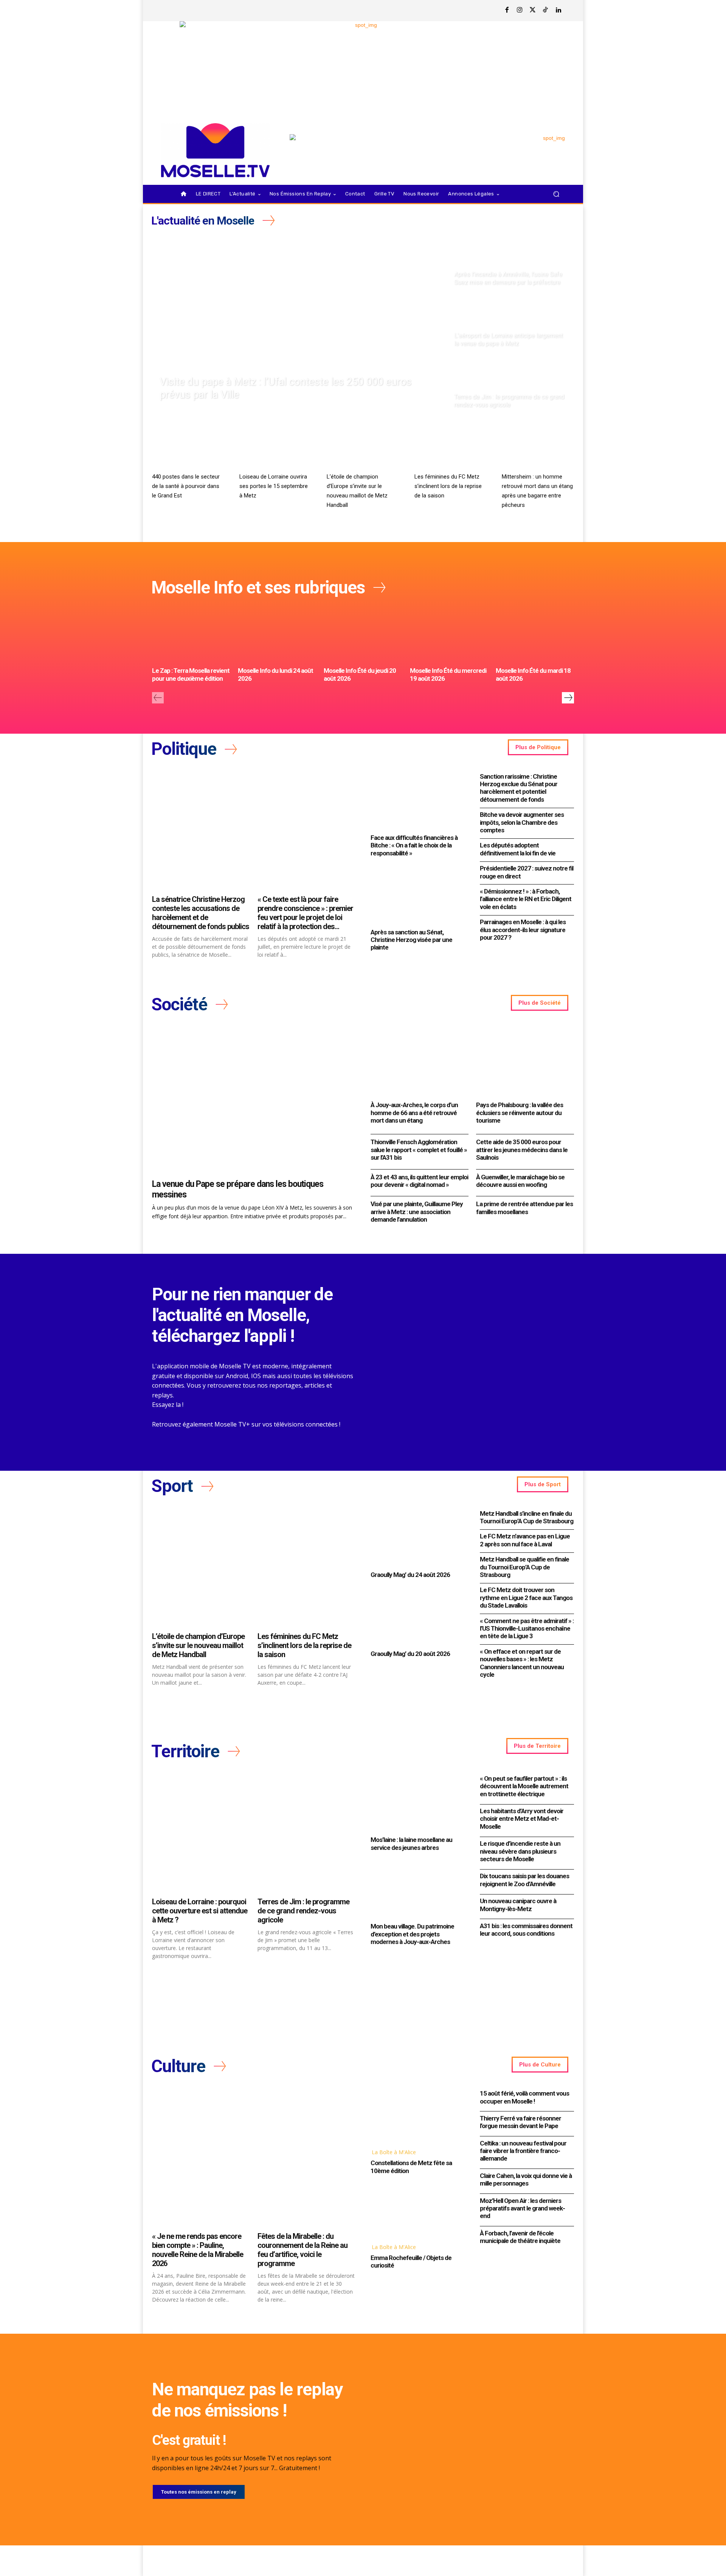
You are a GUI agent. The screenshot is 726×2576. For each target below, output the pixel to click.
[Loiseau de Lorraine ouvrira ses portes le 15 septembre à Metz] (275, 449)
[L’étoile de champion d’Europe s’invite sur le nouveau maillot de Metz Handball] (363, 449)
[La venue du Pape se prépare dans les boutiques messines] (254, 1101)
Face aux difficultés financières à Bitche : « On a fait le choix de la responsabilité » (414, 845)
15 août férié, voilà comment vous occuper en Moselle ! (524, 2097)
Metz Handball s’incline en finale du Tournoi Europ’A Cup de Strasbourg (527, 1517)
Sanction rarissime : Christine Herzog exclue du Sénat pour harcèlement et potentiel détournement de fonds (519, 788)
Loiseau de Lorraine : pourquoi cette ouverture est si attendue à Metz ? (200, 1911)
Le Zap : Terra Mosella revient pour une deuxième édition (191, 674)
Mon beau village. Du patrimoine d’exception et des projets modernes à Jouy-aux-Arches (412, 1934)
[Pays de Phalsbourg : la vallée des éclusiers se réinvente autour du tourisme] (525, 1062)
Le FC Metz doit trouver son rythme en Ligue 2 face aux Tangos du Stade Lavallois (526, 1598)
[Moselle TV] (215, 150)
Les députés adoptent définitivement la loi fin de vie (518, 849)
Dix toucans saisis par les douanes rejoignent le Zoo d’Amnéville (524, 1880)
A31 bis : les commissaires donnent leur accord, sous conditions (526, 1930)
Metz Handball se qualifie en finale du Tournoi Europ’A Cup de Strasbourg (524, 1567)
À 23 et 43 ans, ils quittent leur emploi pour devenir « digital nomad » (419, 1181)
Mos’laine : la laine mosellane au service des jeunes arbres (411, 1843)
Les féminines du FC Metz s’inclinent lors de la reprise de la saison (448, 486)
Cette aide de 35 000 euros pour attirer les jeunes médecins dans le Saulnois (522, 1150)
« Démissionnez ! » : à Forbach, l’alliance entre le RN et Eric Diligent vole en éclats (526, 899)
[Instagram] (520, 11)
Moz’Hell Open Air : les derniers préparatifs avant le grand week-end (522, 2208)
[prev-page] (158, 698)
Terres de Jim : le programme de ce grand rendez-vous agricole (303, 1911)
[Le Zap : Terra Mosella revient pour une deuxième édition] (191, 634)
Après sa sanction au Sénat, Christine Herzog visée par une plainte (411, 940)
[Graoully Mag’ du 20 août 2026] (418, 1616)
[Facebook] (507, 11)
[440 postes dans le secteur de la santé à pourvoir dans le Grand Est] (188, 449)
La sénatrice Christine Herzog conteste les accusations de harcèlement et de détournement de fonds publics (201, 913)
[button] (556, 194)
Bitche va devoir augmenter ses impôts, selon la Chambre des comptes (522, 822)
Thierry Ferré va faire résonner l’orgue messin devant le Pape (520, 2122)
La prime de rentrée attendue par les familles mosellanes (524, 1208)
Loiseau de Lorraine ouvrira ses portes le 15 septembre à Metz (274, 486)
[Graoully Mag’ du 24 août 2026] (418, 1538)
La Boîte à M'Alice (394, 2152)
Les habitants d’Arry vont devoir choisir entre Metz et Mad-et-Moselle (522, 1819)
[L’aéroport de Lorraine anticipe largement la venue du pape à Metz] (511, 322)
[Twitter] (533, 11)
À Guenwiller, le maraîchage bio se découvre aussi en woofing (520, 1181)
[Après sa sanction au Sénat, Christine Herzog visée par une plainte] (418, 895)
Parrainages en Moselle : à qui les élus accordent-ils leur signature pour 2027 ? (523, 930)
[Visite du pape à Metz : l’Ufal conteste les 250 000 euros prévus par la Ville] (299, 322)
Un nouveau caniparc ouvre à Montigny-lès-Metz (518, 1905)
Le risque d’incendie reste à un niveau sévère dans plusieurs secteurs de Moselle (520, 1851)
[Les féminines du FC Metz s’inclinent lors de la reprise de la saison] (451, 449)
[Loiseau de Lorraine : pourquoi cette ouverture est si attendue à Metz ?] (201, 1833)
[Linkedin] (558, 11)
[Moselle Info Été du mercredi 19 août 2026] (449, 634)
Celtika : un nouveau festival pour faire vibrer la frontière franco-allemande (523, 2151)
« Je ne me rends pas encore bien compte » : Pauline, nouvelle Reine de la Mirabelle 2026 (198, 2250)
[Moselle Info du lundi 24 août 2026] (277, 634)
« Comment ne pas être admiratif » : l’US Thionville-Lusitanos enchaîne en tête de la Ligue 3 (527, 1629)
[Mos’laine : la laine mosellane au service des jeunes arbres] (418, 1803)
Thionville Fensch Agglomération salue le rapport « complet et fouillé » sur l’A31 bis (419, 1150)
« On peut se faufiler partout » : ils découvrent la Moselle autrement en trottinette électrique (524, 1786)
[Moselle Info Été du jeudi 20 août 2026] (363, 634)
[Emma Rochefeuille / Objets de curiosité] (418, 2210)
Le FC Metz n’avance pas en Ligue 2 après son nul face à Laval (525, 1540)
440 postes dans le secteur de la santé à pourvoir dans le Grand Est (186, 486)
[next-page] (568, 698)
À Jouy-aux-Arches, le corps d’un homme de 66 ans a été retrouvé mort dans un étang (414, 1113)
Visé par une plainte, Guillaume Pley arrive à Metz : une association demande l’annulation (417, 1212)
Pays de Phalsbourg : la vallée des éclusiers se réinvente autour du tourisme (520, 1113)
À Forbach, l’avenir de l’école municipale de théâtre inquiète (520, 2237)
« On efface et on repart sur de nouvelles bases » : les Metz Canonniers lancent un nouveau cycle (522, 1663)
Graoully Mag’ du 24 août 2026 (410, 1575)
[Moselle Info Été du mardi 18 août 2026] (535, 634)
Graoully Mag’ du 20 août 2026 (410, 1654)
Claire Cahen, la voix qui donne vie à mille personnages (526, 2179)
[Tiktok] (546, 11)
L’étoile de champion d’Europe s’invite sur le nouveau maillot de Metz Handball (198, 1645)
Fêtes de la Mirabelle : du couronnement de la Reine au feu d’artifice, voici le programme (302, 2250)
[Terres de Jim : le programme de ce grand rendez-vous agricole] (511, 383)
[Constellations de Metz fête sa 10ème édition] (418, 2115)
